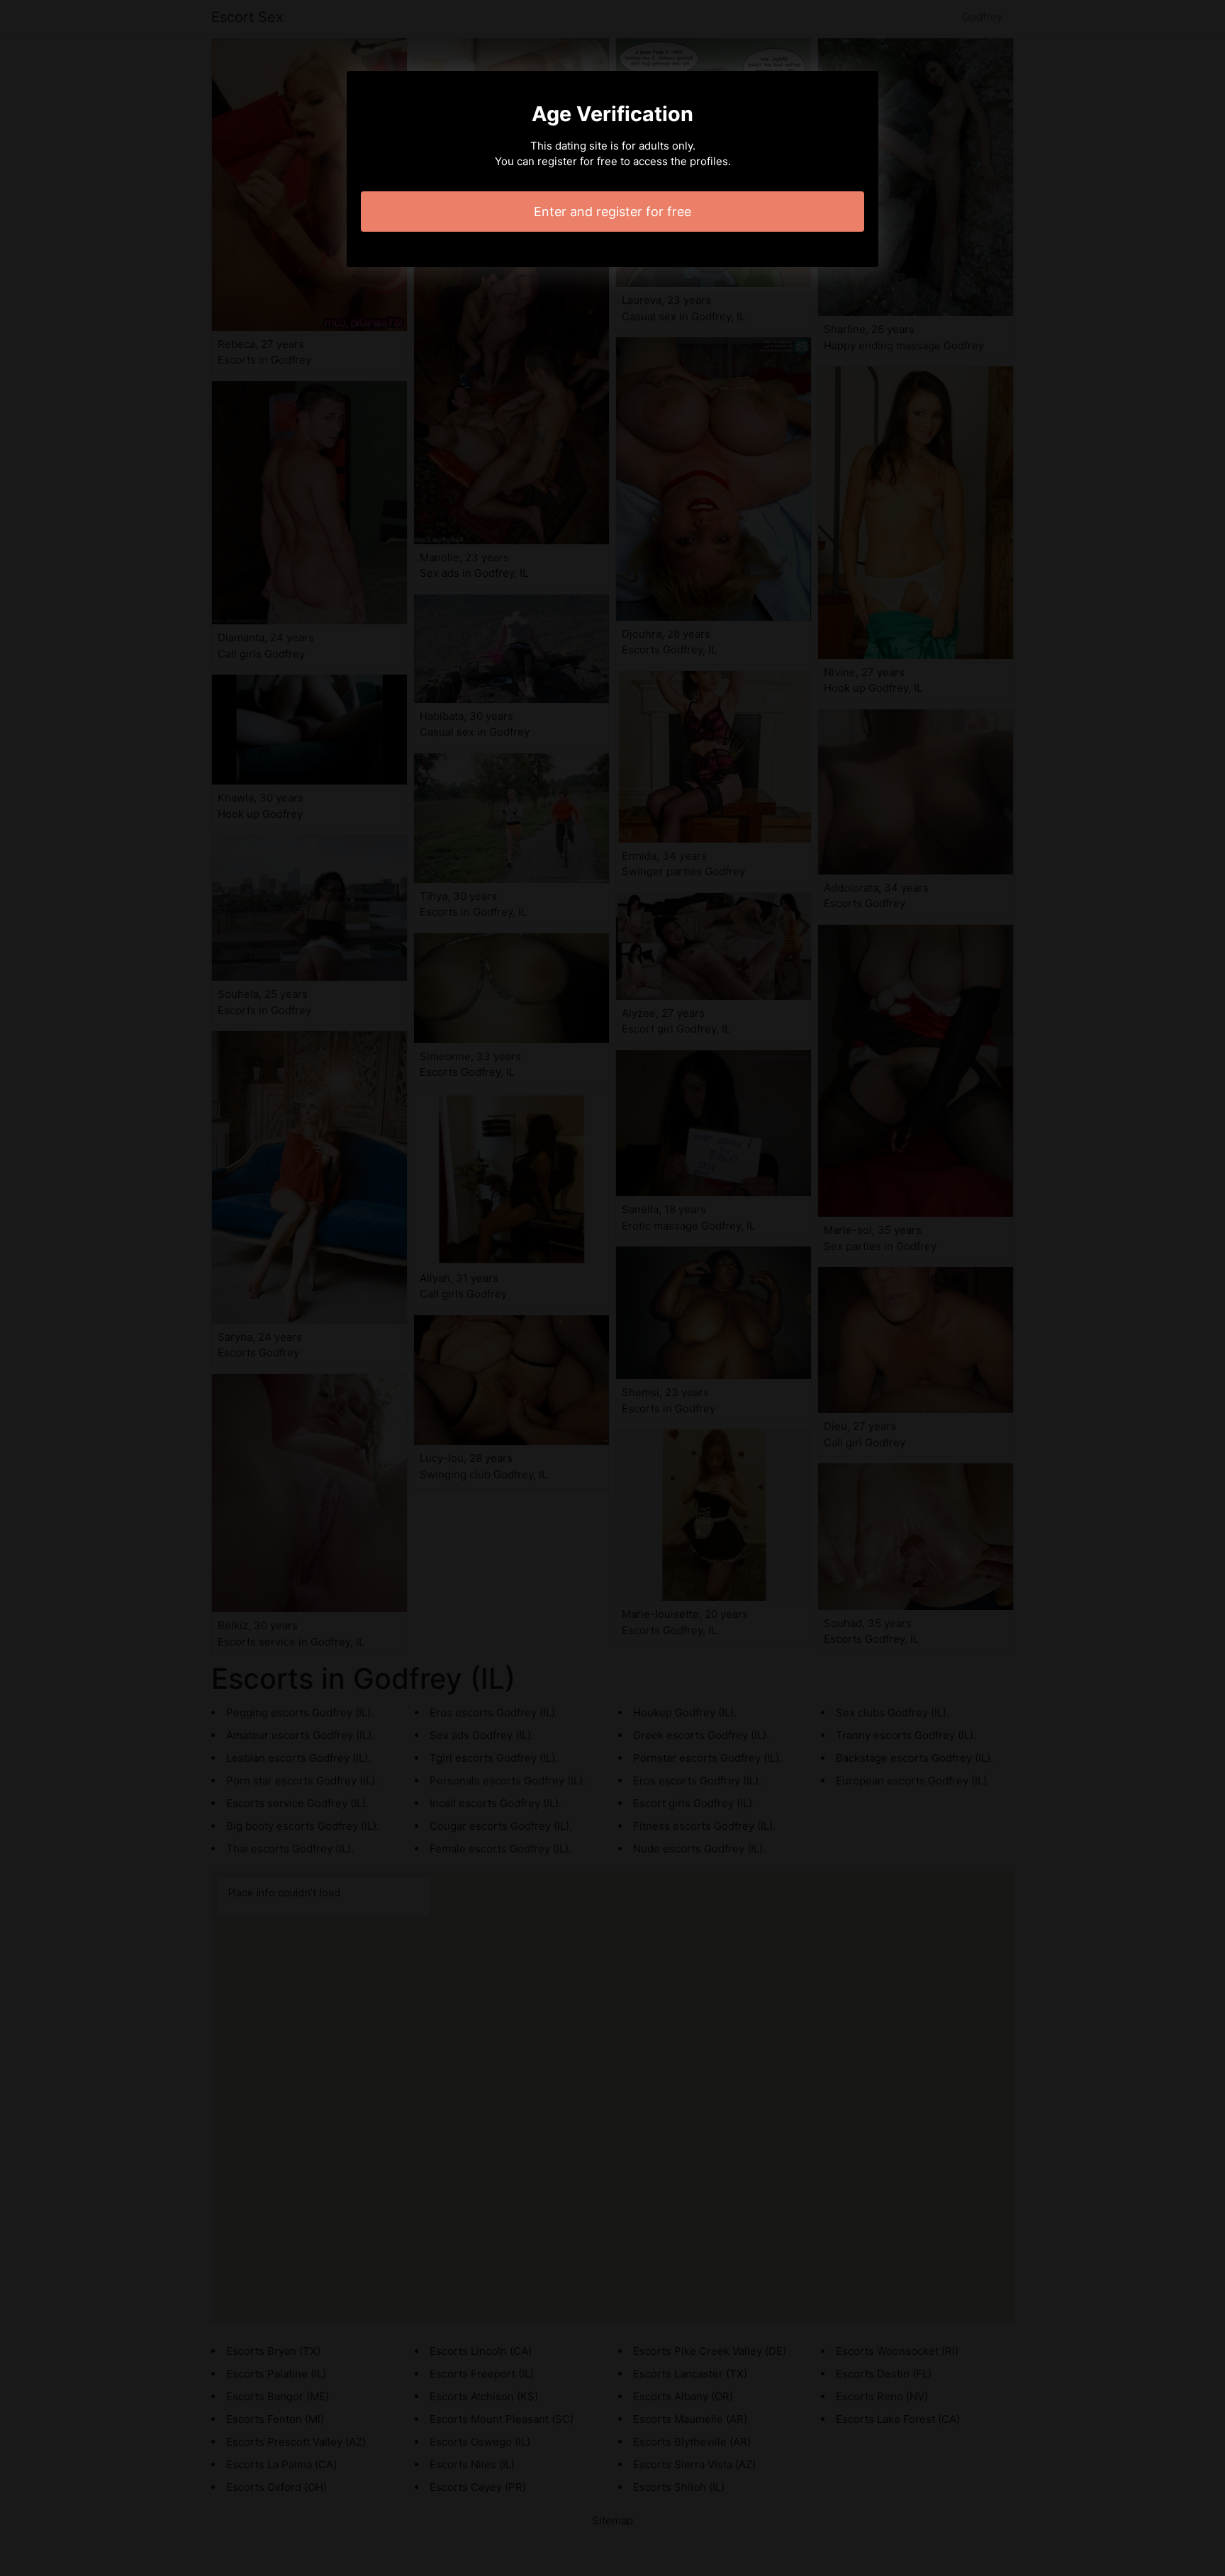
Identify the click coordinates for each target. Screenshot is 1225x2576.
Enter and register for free (612, 212)
